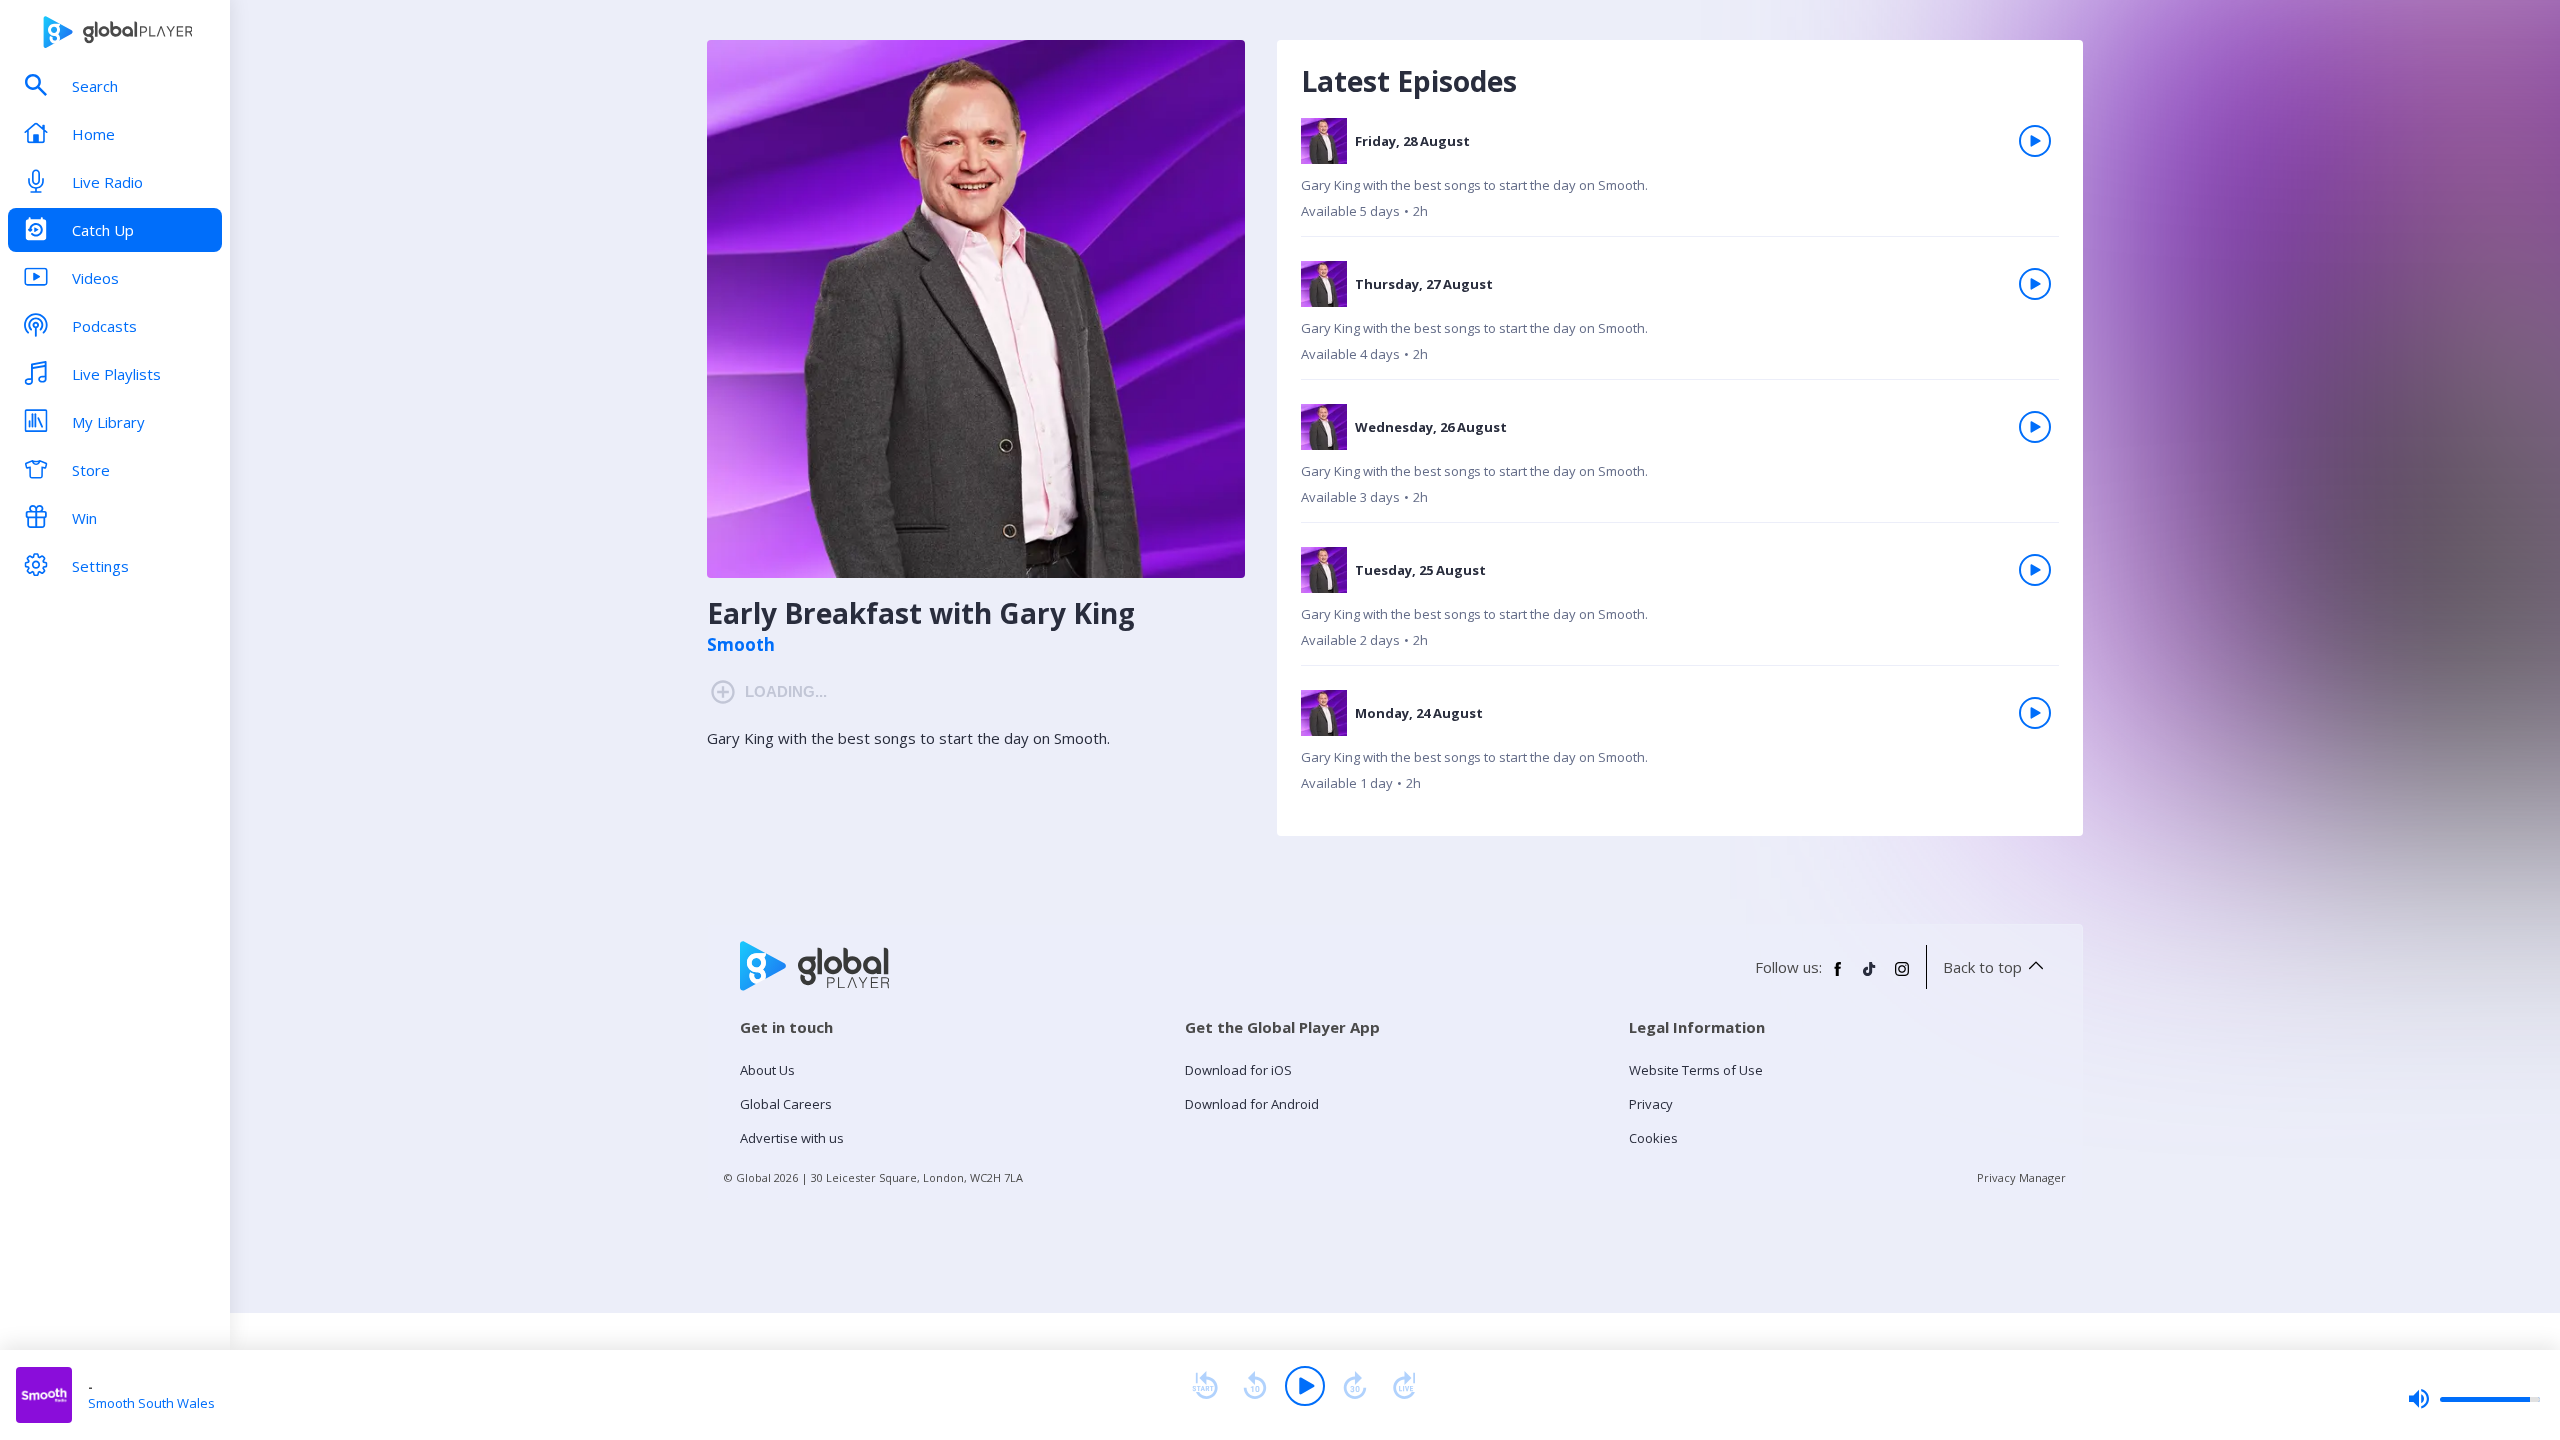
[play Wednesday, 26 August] (2035, 427)
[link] (1680, 177)
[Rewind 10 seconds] (1255, 1386)
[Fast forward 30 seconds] (1355, 1386)
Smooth (741, 645)
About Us (767, 1070)
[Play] (1305, 1386)
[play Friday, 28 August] (2035, 141)
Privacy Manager (2021, 1177)
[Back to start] (1205, 1386)
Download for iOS (1238, 1070)
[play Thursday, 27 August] (2035, 284)
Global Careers (786, 1104)
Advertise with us (792, 1138)
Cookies (1653, 1138)
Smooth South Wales (151, 1403)
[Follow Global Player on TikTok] (1870, 977)
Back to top (1982, 967)
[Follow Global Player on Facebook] (1838, 977)
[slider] (2474, 1399)
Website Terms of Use (1696, 1070)
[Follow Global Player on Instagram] (1902, 977)
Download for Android (1252, 1104)
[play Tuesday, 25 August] (2035, 570)
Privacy (1651, 1104)
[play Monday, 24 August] (2035, 713)
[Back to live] (1405, 1386)
